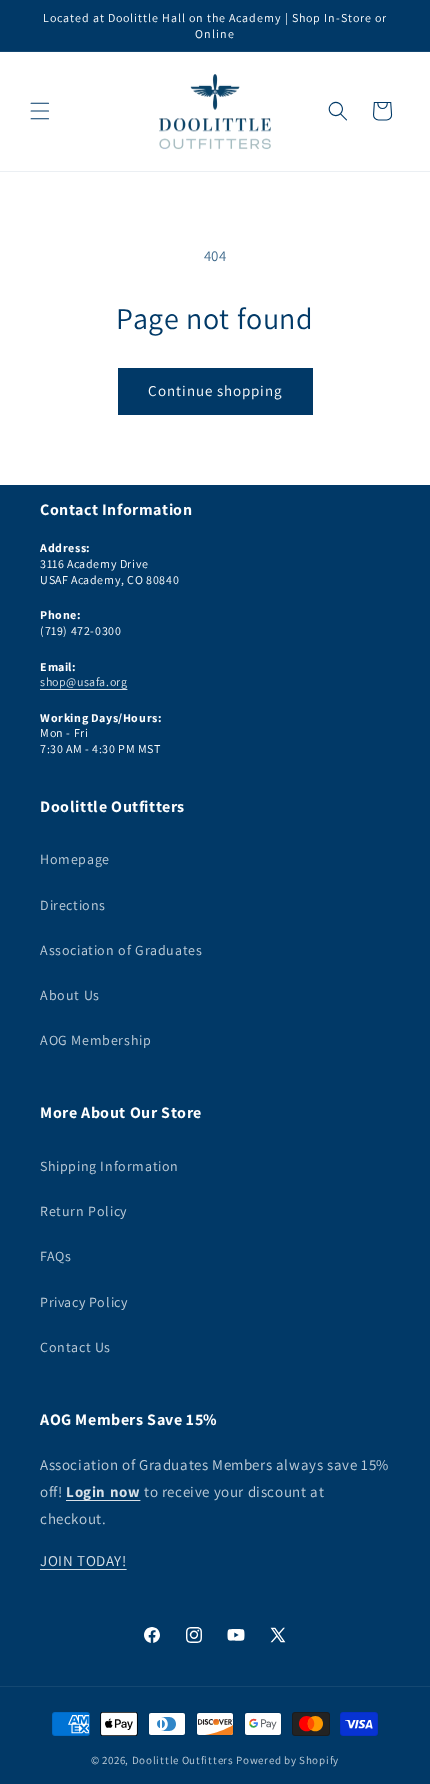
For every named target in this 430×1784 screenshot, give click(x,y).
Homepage (75, 859)
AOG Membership (95, 1040)
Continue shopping (215, 390)
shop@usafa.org (83, 681)
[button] (40, 111)
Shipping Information (109, 1166)
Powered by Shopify (287, 1760)
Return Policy (83, 1211)
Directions (73, 905)
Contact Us (75, 1347)
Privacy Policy (83, 1302)
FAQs (55, 1256)
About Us (70, 995)
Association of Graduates (121, 950)
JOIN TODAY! (83, 1560)
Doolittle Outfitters (183, 1760)
